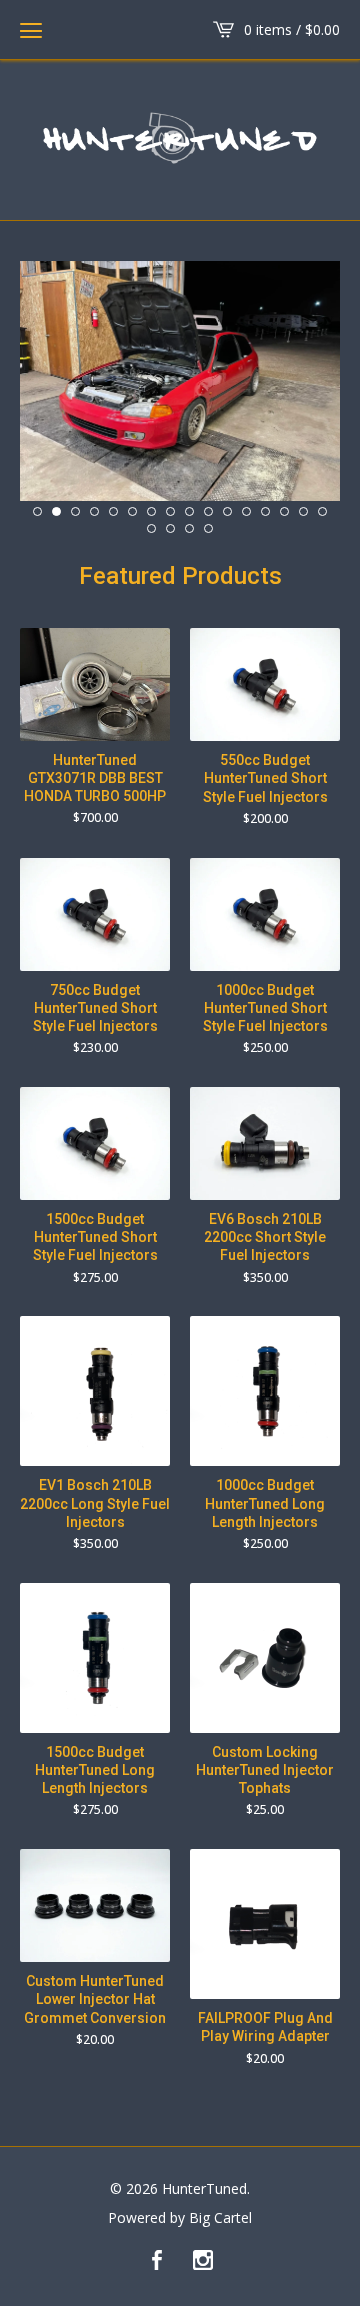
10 (208, 511)
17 (151, 528)
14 (284, 511)
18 (170, 528)
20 (208, 528)
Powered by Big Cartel (180, 2218)
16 (322, 511)
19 (189, 528)
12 (246, 511)
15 (303, 511)
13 (265, 511)
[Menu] (31, 30)
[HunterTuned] (180, 137)
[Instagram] (203, 2261)
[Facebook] (157, 2261)
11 (227, 511)
